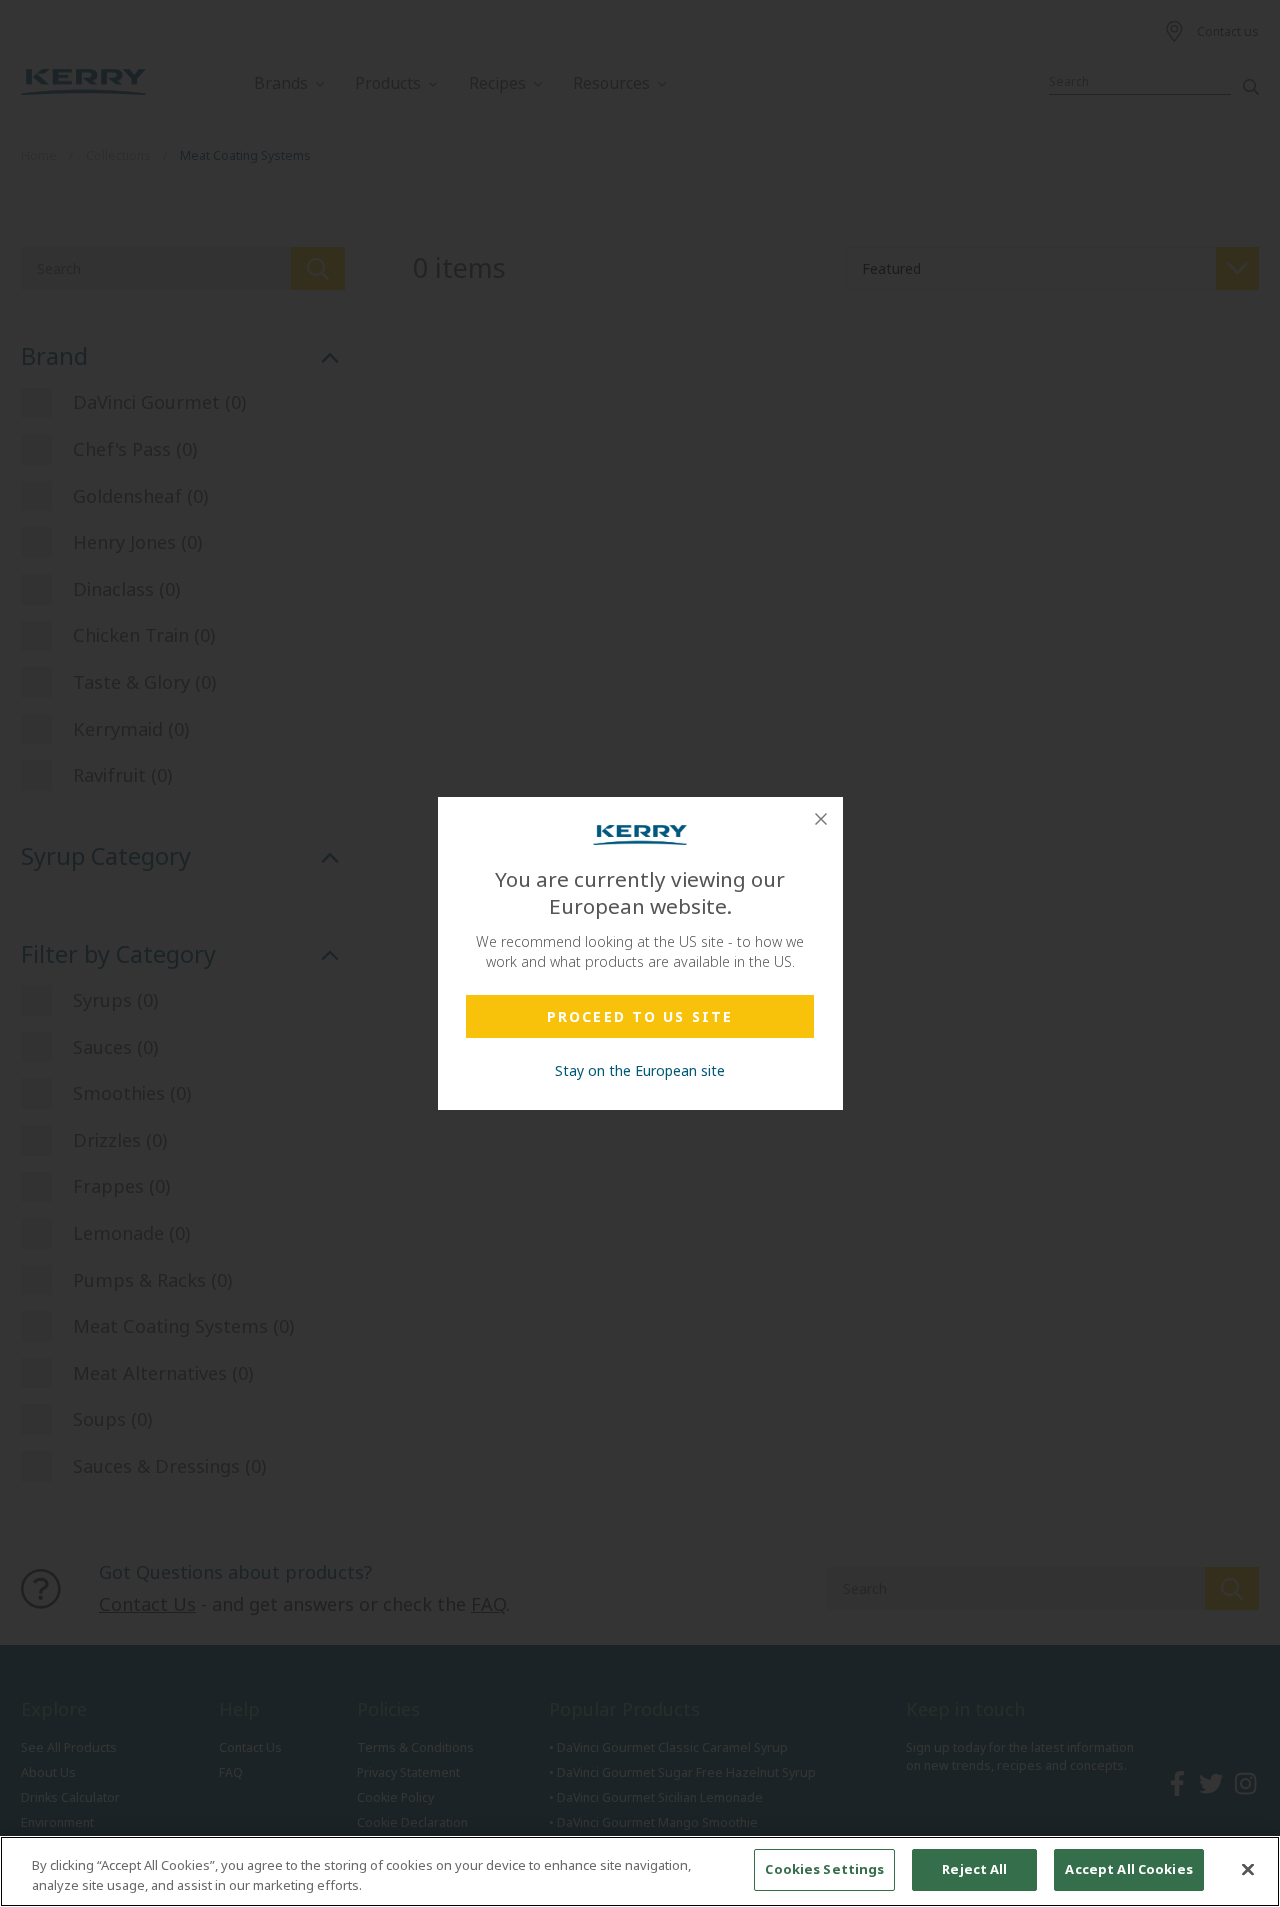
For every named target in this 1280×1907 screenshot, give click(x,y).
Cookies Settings (824, 1869)
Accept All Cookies (1128, 1869)
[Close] (821, 819)
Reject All (974, 1869)
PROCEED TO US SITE (640, 1016)
